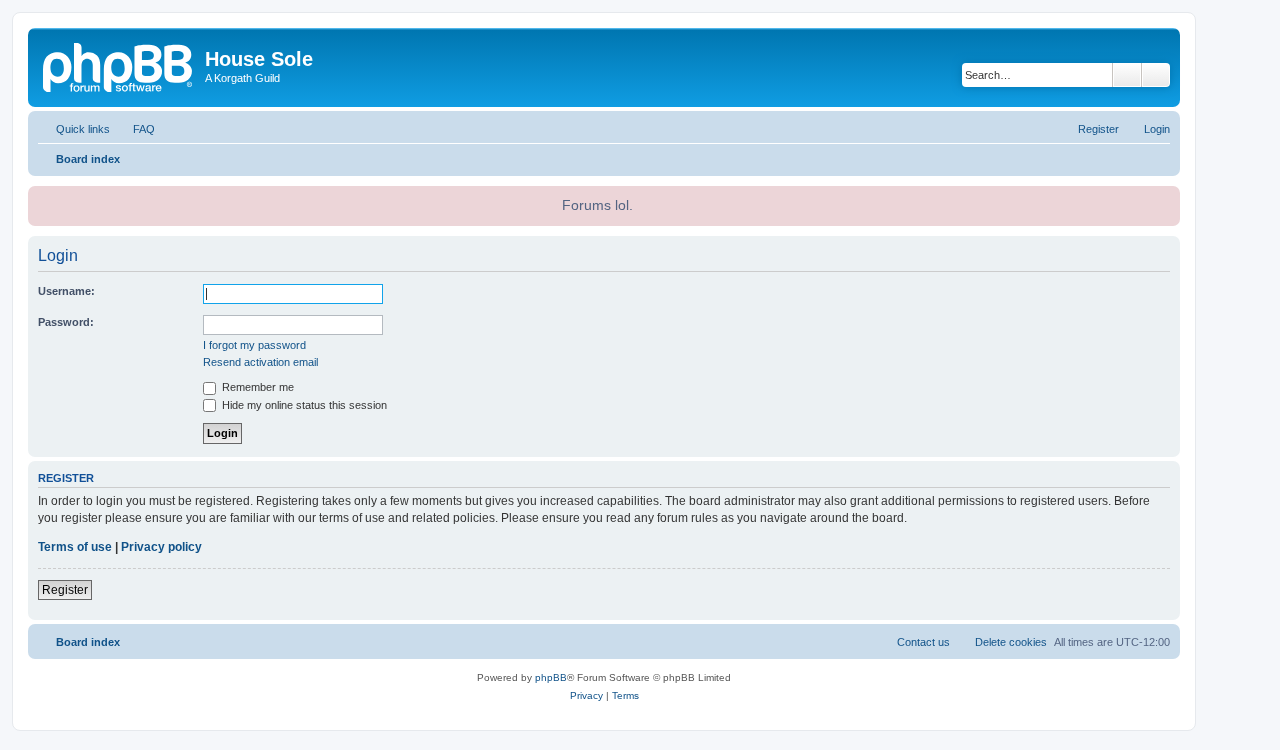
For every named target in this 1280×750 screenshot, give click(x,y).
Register (65, 590)
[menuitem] (135, 129)
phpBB (551, 677)
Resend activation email (260, 362)
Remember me (256, 387)
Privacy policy (161, 547)
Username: (66, 291)
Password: (66, 322)
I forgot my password (254, 345)
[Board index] (119, 65)
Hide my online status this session (303, 405)
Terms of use (75, 547)
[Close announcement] (1163, 199)
